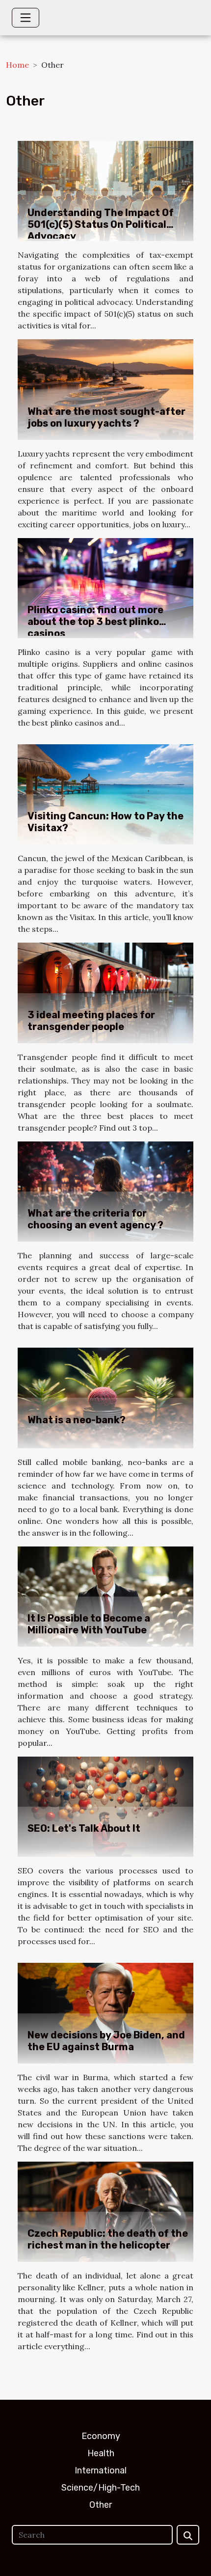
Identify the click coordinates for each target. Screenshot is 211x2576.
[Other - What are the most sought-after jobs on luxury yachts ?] (105, 388)
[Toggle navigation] (26, 18)
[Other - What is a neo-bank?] (105, 1397)
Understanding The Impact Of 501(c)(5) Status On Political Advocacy (101, 224)
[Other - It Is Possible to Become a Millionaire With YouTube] (105, 1596)
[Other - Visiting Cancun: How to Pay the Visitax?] (105, 793)
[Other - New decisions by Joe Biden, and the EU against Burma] (105, 2012)
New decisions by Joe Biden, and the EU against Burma (106, 2041)
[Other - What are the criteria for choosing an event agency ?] (105, 1191)
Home (17, 65)
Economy (101, 2436)
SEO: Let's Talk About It (84, 1828)
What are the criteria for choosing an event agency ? (95, 1219)
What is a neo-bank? (77, 1420)
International (101, 2470)
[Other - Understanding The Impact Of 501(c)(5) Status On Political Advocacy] (105, 190)
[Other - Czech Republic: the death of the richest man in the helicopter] (105, 2211)
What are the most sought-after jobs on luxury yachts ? (106, 417)
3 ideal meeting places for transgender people (91, 1021)
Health (101, 2453)
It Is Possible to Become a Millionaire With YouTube (89, 1624)
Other (101, 2505)
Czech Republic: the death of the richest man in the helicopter (108, 2239)
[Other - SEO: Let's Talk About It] (105, 1806)
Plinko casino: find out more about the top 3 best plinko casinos (95, 622)
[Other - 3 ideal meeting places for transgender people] (105, 992)
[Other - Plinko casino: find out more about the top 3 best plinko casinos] (105, 587)
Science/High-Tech (101, 2488)
